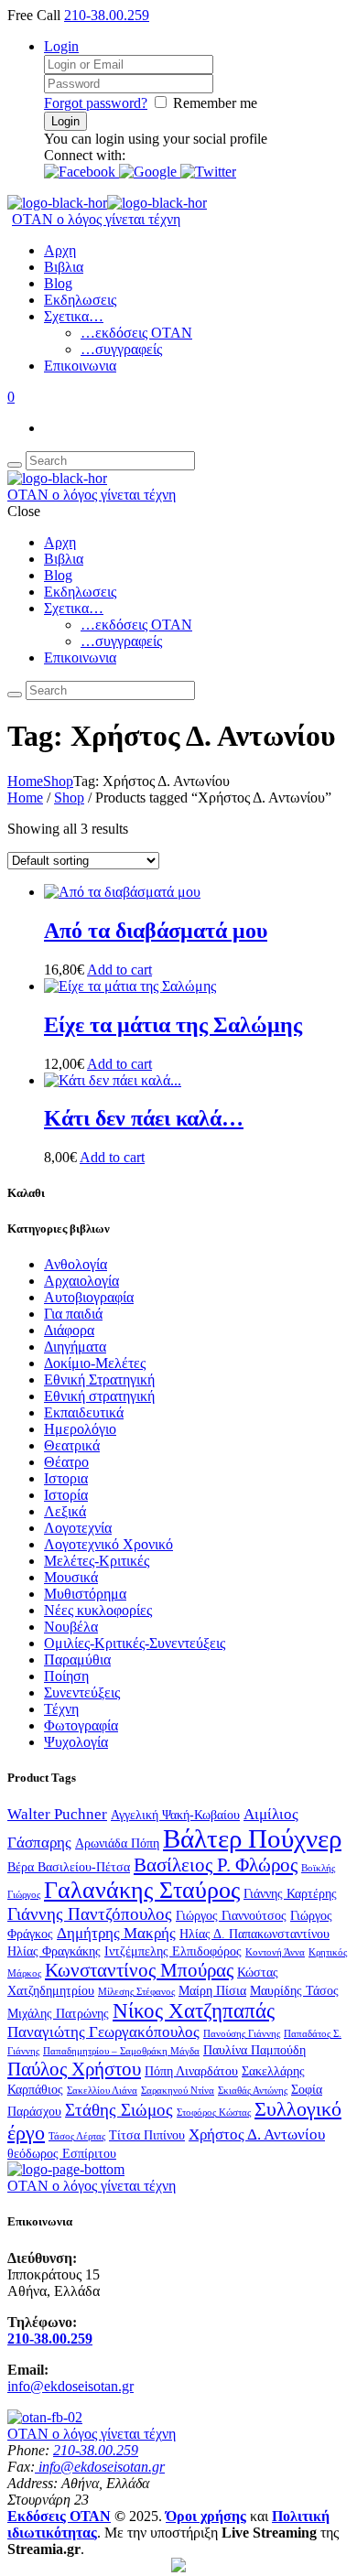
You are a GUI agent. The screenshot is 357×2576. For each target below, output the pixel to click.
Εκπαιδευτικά (84, 1412)
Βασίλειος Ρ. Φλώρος (216, 1865)
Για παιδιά (73, 1314)
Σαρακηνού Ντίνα (178, 2091)
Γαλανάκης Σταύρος (142, 1890)
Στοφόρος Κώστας (214, 2113)
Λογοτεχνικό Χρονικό (108, 1544)
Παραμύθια (77, 1660)
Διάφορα (69, 1330)
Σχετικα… (74, 316)
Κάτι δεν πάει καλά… (144, 1118)
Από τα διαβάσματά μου (156, 931)
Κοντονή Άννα (275, 1952)
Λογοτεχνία (78, 1528)
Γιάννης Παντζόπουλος (90, 1914)
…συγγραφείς (121, 349)
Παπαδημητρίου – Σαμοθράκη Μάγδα (121, 2051)
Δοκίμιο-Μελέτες (95, 1363)
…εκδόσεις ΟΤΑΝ (136, 333)
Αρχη (60, 250)
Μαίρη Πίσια (212, 1990)
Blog (58, 283)
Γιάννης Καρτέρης (290, 1893)
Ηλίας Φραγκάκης (54, 1951)
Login (61, 46)
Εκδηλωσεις (80, 300)
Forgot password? (96, 103)
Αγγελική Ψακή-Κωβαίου (175, 1815)
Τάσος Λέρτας (77, 2136)
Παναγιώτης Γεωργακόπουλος (103, 2032)
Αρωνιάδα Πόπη (117, 1843)
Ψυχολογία (76, 1742)
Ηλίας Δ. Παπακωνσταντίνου (254, 1934)
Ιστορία (66, 1495)
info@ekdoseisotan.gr (70, 2386)
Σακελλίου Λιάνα (102, 2091)
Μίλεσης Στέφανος (136, 1992)
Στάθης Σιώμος (119, 2110)
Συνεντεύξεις (82, 1692)
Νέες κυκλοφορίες (98, 1610)
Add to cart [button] (119, 970)
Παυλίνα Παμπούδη (254, 2050)
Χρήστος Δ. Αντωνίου (257, 2134)
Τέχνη (61, 1709)
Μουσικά (71, 1577)
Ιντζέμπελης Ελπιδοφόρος (173, 1951)
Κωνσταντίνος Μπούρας (139, 1970)
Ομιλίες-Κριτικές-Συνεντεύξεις (135, 1643)
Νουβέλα (71, 1627)
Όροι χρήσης (206, 2516)
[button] (81, 172)
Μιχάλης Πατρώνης (58, 2013)
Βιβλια (64, 267)
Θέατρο (66, 1462)
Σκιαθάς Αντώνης (253, 2091)
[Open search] (15, 465)
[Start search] (15, 695)
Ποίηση (66, 1676)
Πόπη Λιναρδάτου (191, 2071)
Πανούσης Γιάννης (242, 2034)
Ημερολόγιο (80, 1429)
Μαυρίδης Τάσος (294, 1990)
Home (25, 781)
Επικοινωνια (80, 366)
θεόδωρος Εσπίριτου (62, 2153)
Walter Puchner (57, 1814)
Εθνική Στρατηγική (99, 1380)
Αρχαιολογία (81, 1281)
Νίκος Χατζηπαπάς (194, 2010)
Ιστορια (66, 1478)
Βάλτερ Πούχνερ (252, 1838)
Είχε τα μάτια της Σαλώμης (173, 1025)
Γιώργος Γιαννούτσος (231, 1915)
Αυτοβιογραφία (89, 1297)
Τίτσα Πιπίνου (147, 2135)
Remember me (215, 103)
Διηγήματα (75, 1347)
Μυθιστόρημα (85, 1594)
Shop (58, 781)
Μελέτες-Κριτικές (97, 1561)
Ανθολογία (76, 1264)
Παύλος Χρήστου (74, 2069)
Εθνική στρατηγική (99, 1396)
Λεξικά (65, 1511)
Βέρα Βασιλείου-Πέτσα (69, 1867)
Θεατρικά (72, 1445)
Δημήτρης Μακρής (116, 1933)
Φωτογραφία (81, 1725)
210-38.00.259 (107, 15)
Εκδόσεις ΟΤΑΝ (59, 2516)
